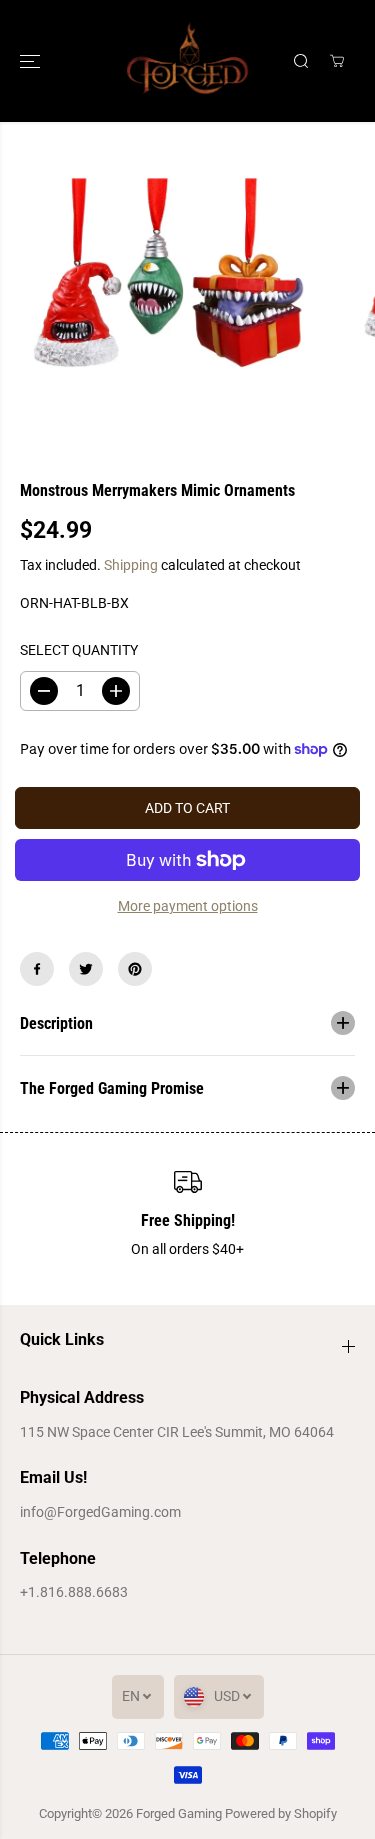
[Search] (301, 61)
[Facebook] (37, 969)
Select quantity (79, 650)
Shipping (131, 565)
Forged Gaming (179, 1813)
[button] (32, 61)
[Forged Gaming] (187, 61)
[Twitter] (86, 969)
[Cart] (337, 61)
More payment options (188, 906)
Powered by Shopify (281, 1813)
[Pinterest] (135, 969)
